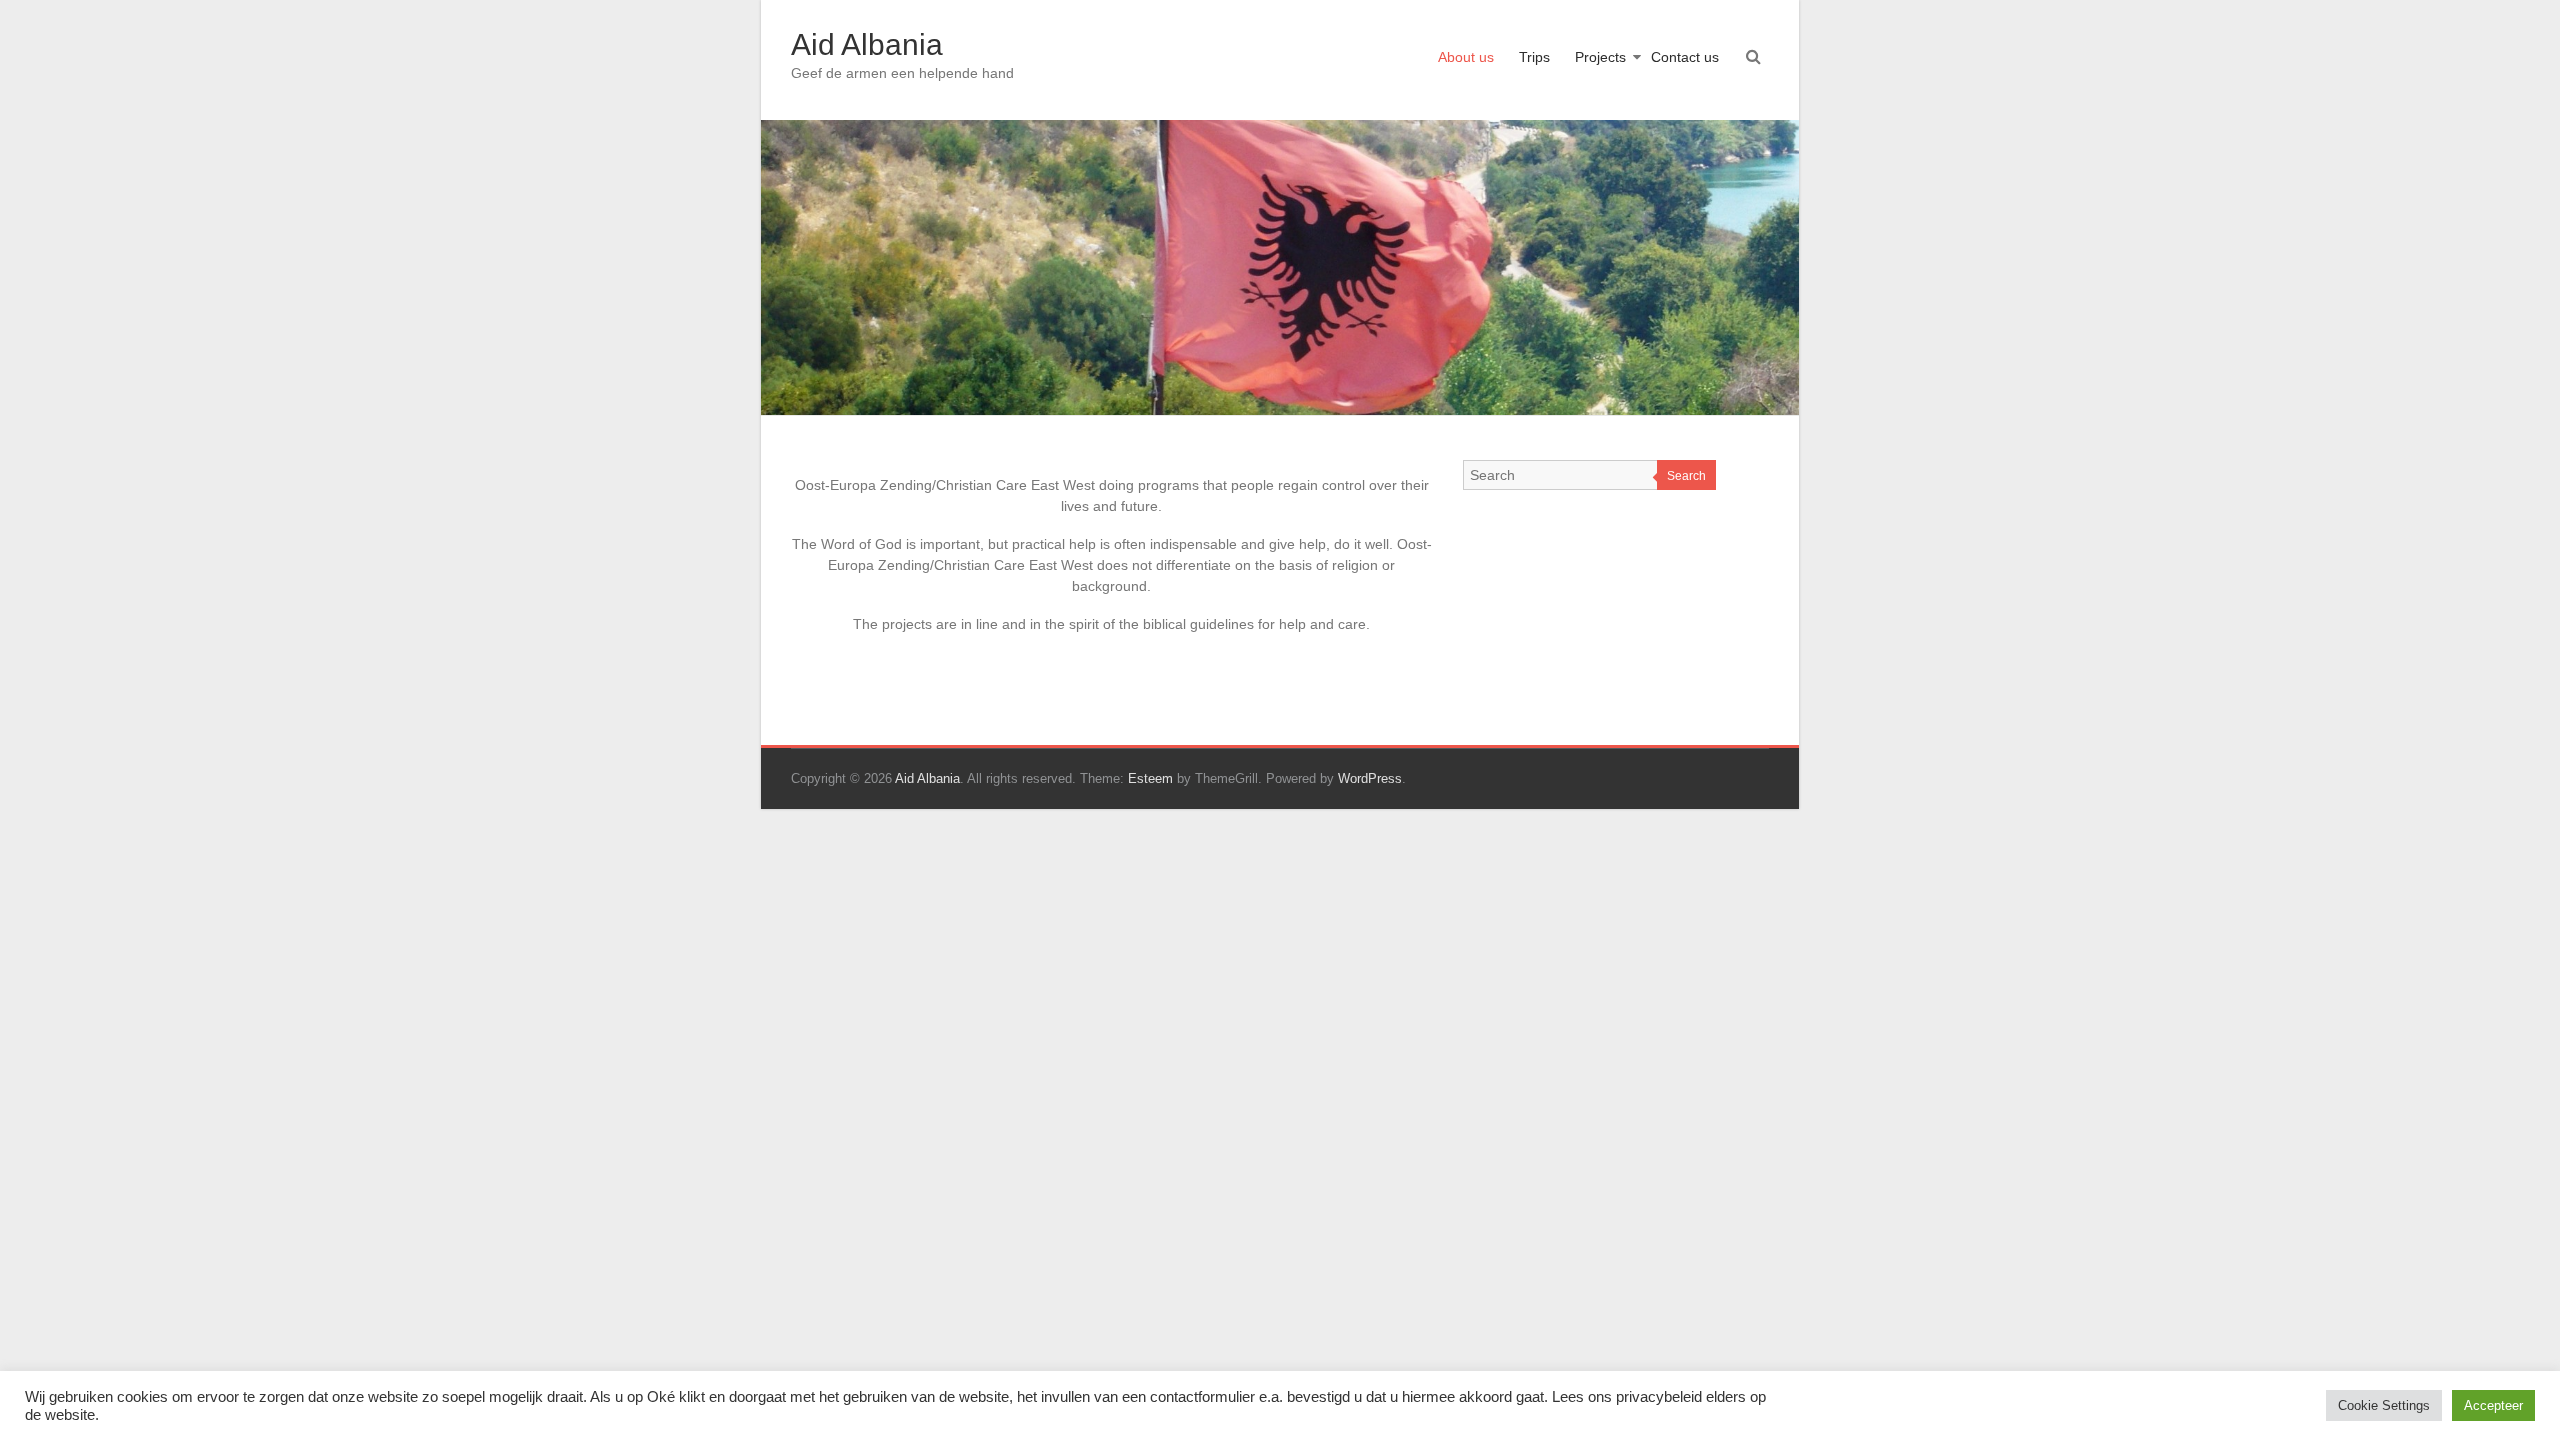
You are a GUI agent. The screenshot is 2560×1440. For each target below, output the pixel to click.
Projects (1600, 57)
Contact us (1685, 57)
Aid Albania (867, 44)
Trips (1534, 57)
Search (1686, 476)
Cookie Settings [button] (2384, 1405)
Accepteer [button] (2493, 1405)
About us (1466, 57)
